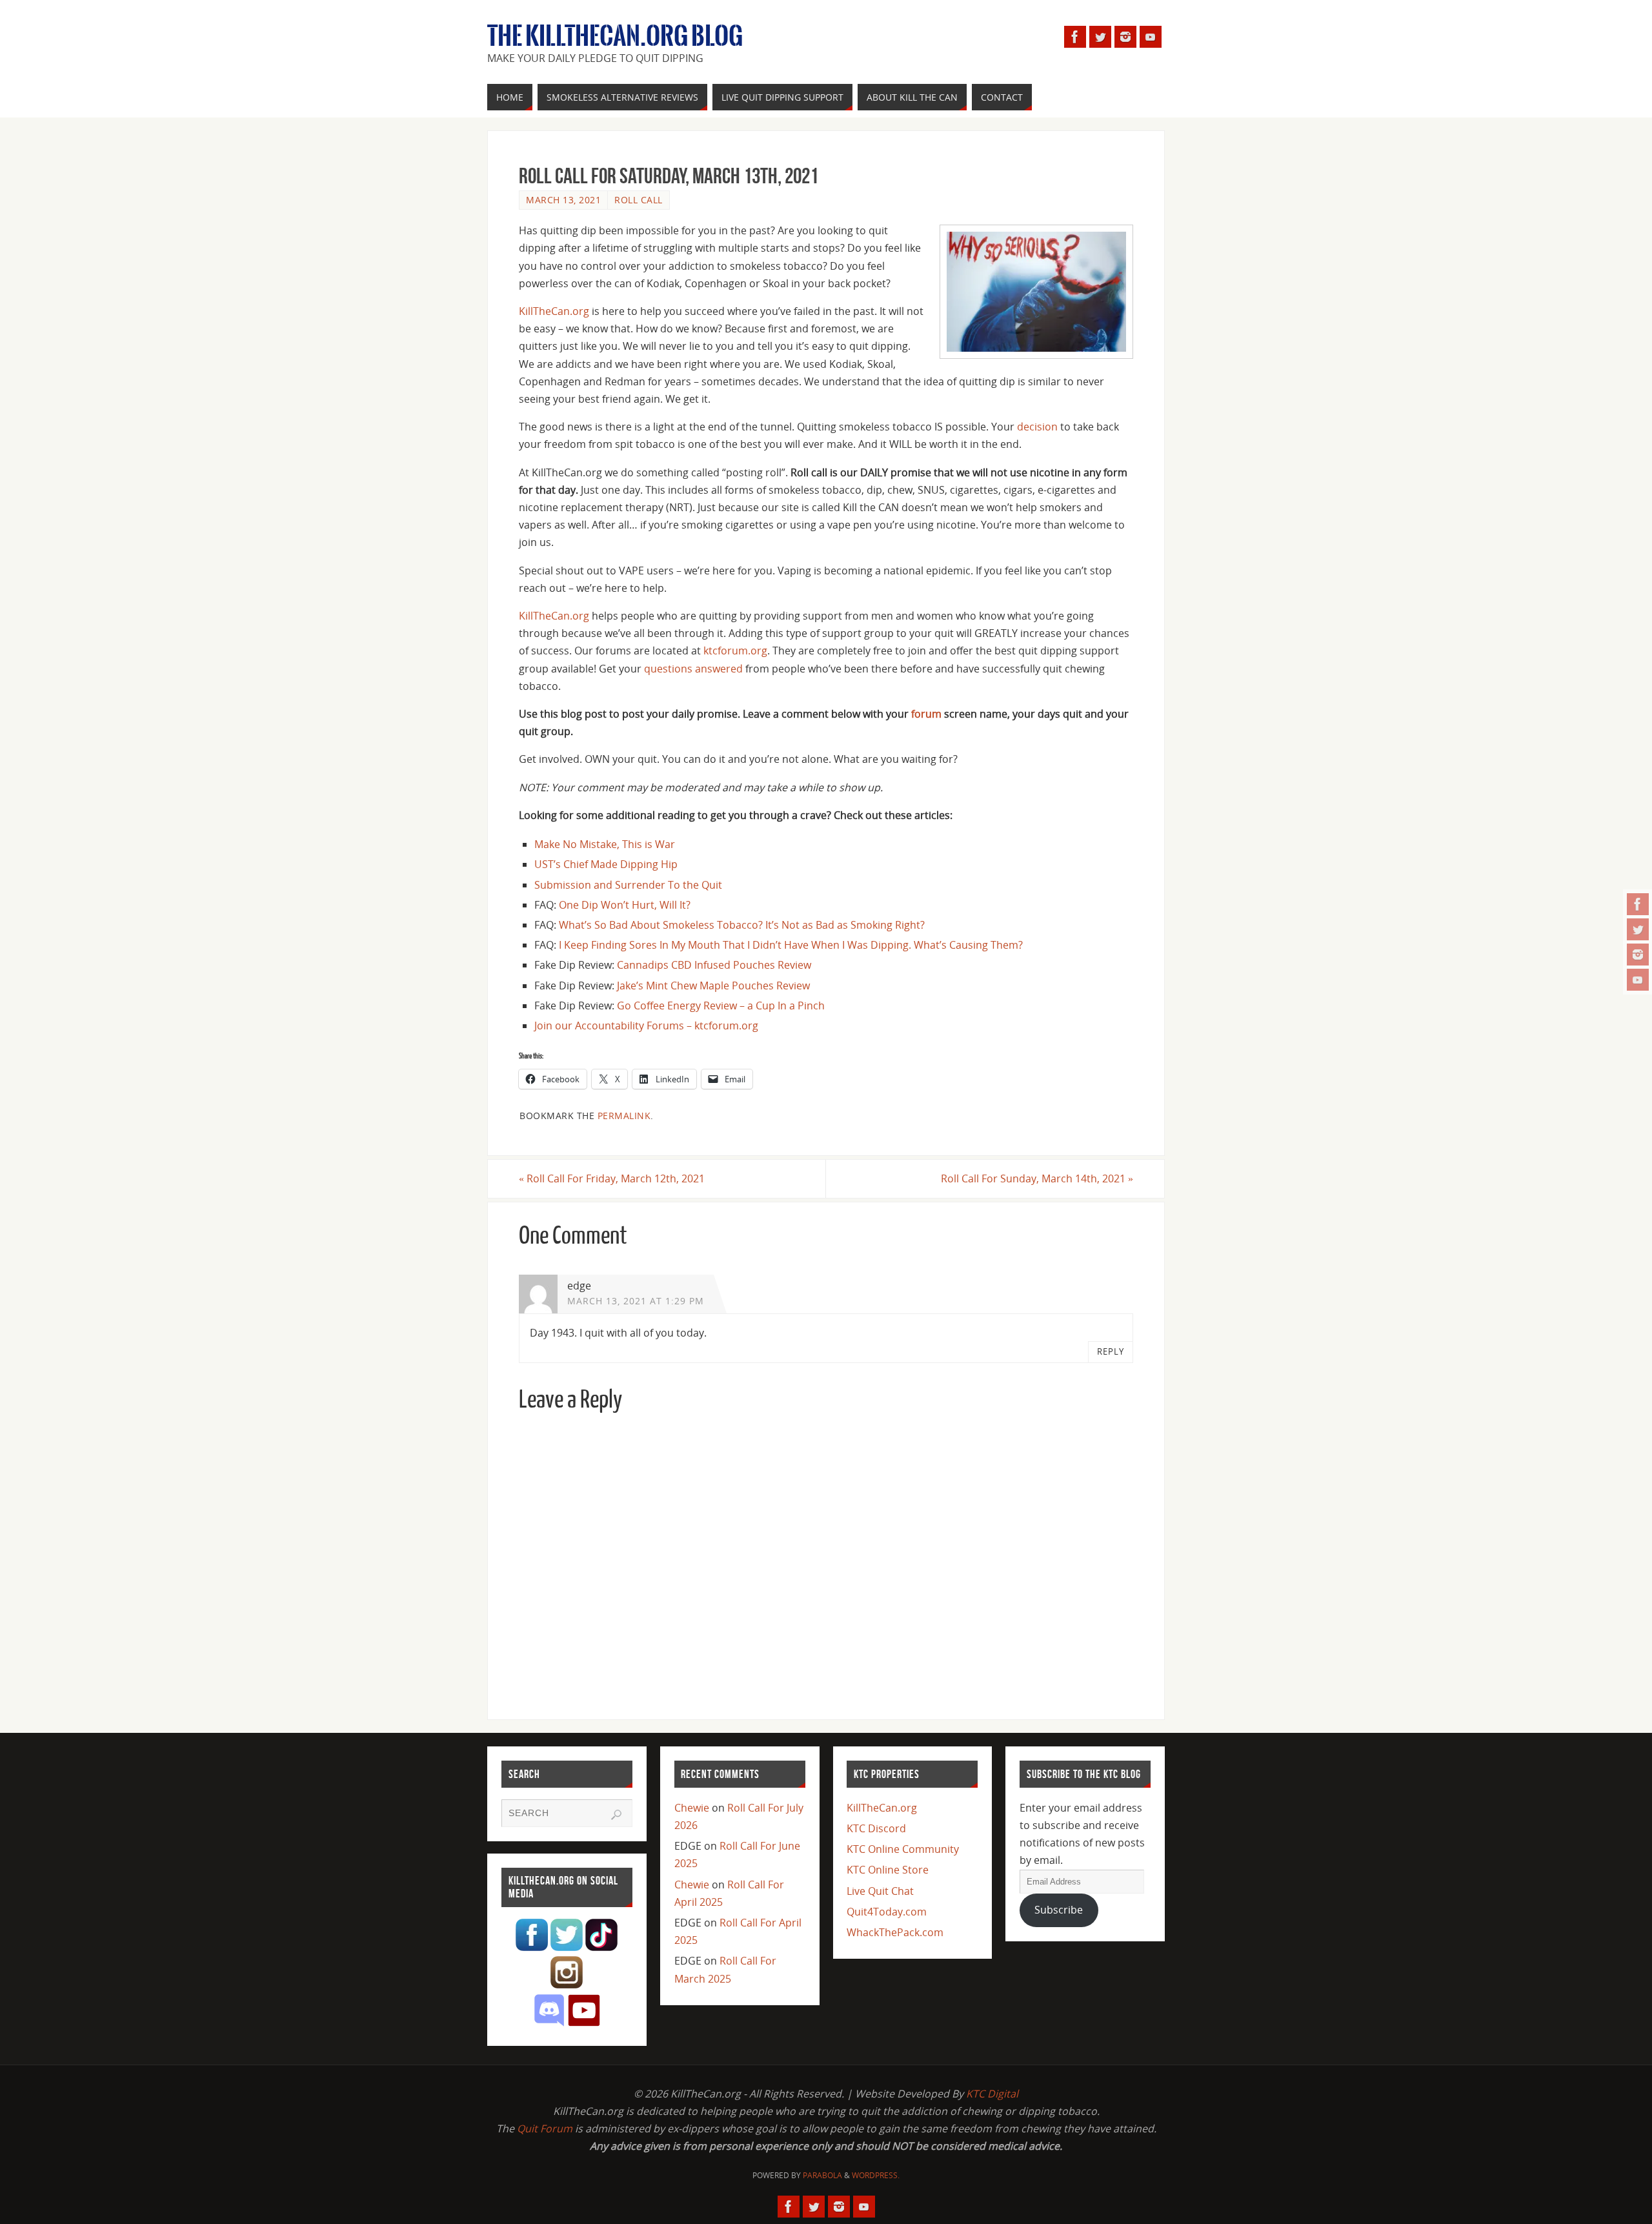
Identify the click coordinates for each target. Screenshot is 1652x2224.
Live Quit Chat (880, 1891)
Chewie (692, 1808)
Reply (1111, 1351)
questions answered (693, 669)
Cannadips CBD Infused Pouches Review (714, 965)
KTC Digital (992, 2094)
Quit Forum (545, 2128)
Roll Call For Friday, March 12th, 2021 (612, 1178)
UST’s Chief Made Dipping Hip (606, 864)
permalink (624, 1116)
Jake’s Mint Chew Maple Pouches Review (713, 986)
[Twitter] (1638, 929)
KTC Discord (876, 1828)
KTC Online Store (888, 1870)
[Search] (616, 1815)
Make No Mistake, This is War (605, 844)
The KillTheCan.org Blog (615, 36)
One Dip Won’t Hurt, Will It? (625, 905)
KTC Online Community (903, 1849)
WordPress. (876, 2175)
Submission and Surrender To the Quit (628, 885)
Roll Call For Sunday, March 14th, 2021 (1037, 1178)
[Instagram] (1638, 955)
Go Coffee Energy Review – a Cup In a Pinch (721, 1006)
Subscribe (1059, 1910)
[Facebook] (1638, 904)
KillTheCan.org (554, 311)
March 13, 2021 (563, 200)
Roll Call (639, 200)
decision (1037, 427)
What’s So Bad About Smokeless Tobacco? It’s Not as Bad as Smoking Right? (742, 925)
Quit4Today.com (887, 1912)
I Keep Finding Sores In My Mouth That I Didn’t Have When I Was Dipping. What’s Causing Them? (791, 945)
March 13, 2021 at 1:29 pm (636, 1301)
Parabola (822, 2175)
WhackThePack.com (895, 1932)
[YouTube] (1638, 980)
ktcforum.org (735, 651)
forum (926, 714)
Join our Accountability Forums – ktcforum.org (646, 1026)
